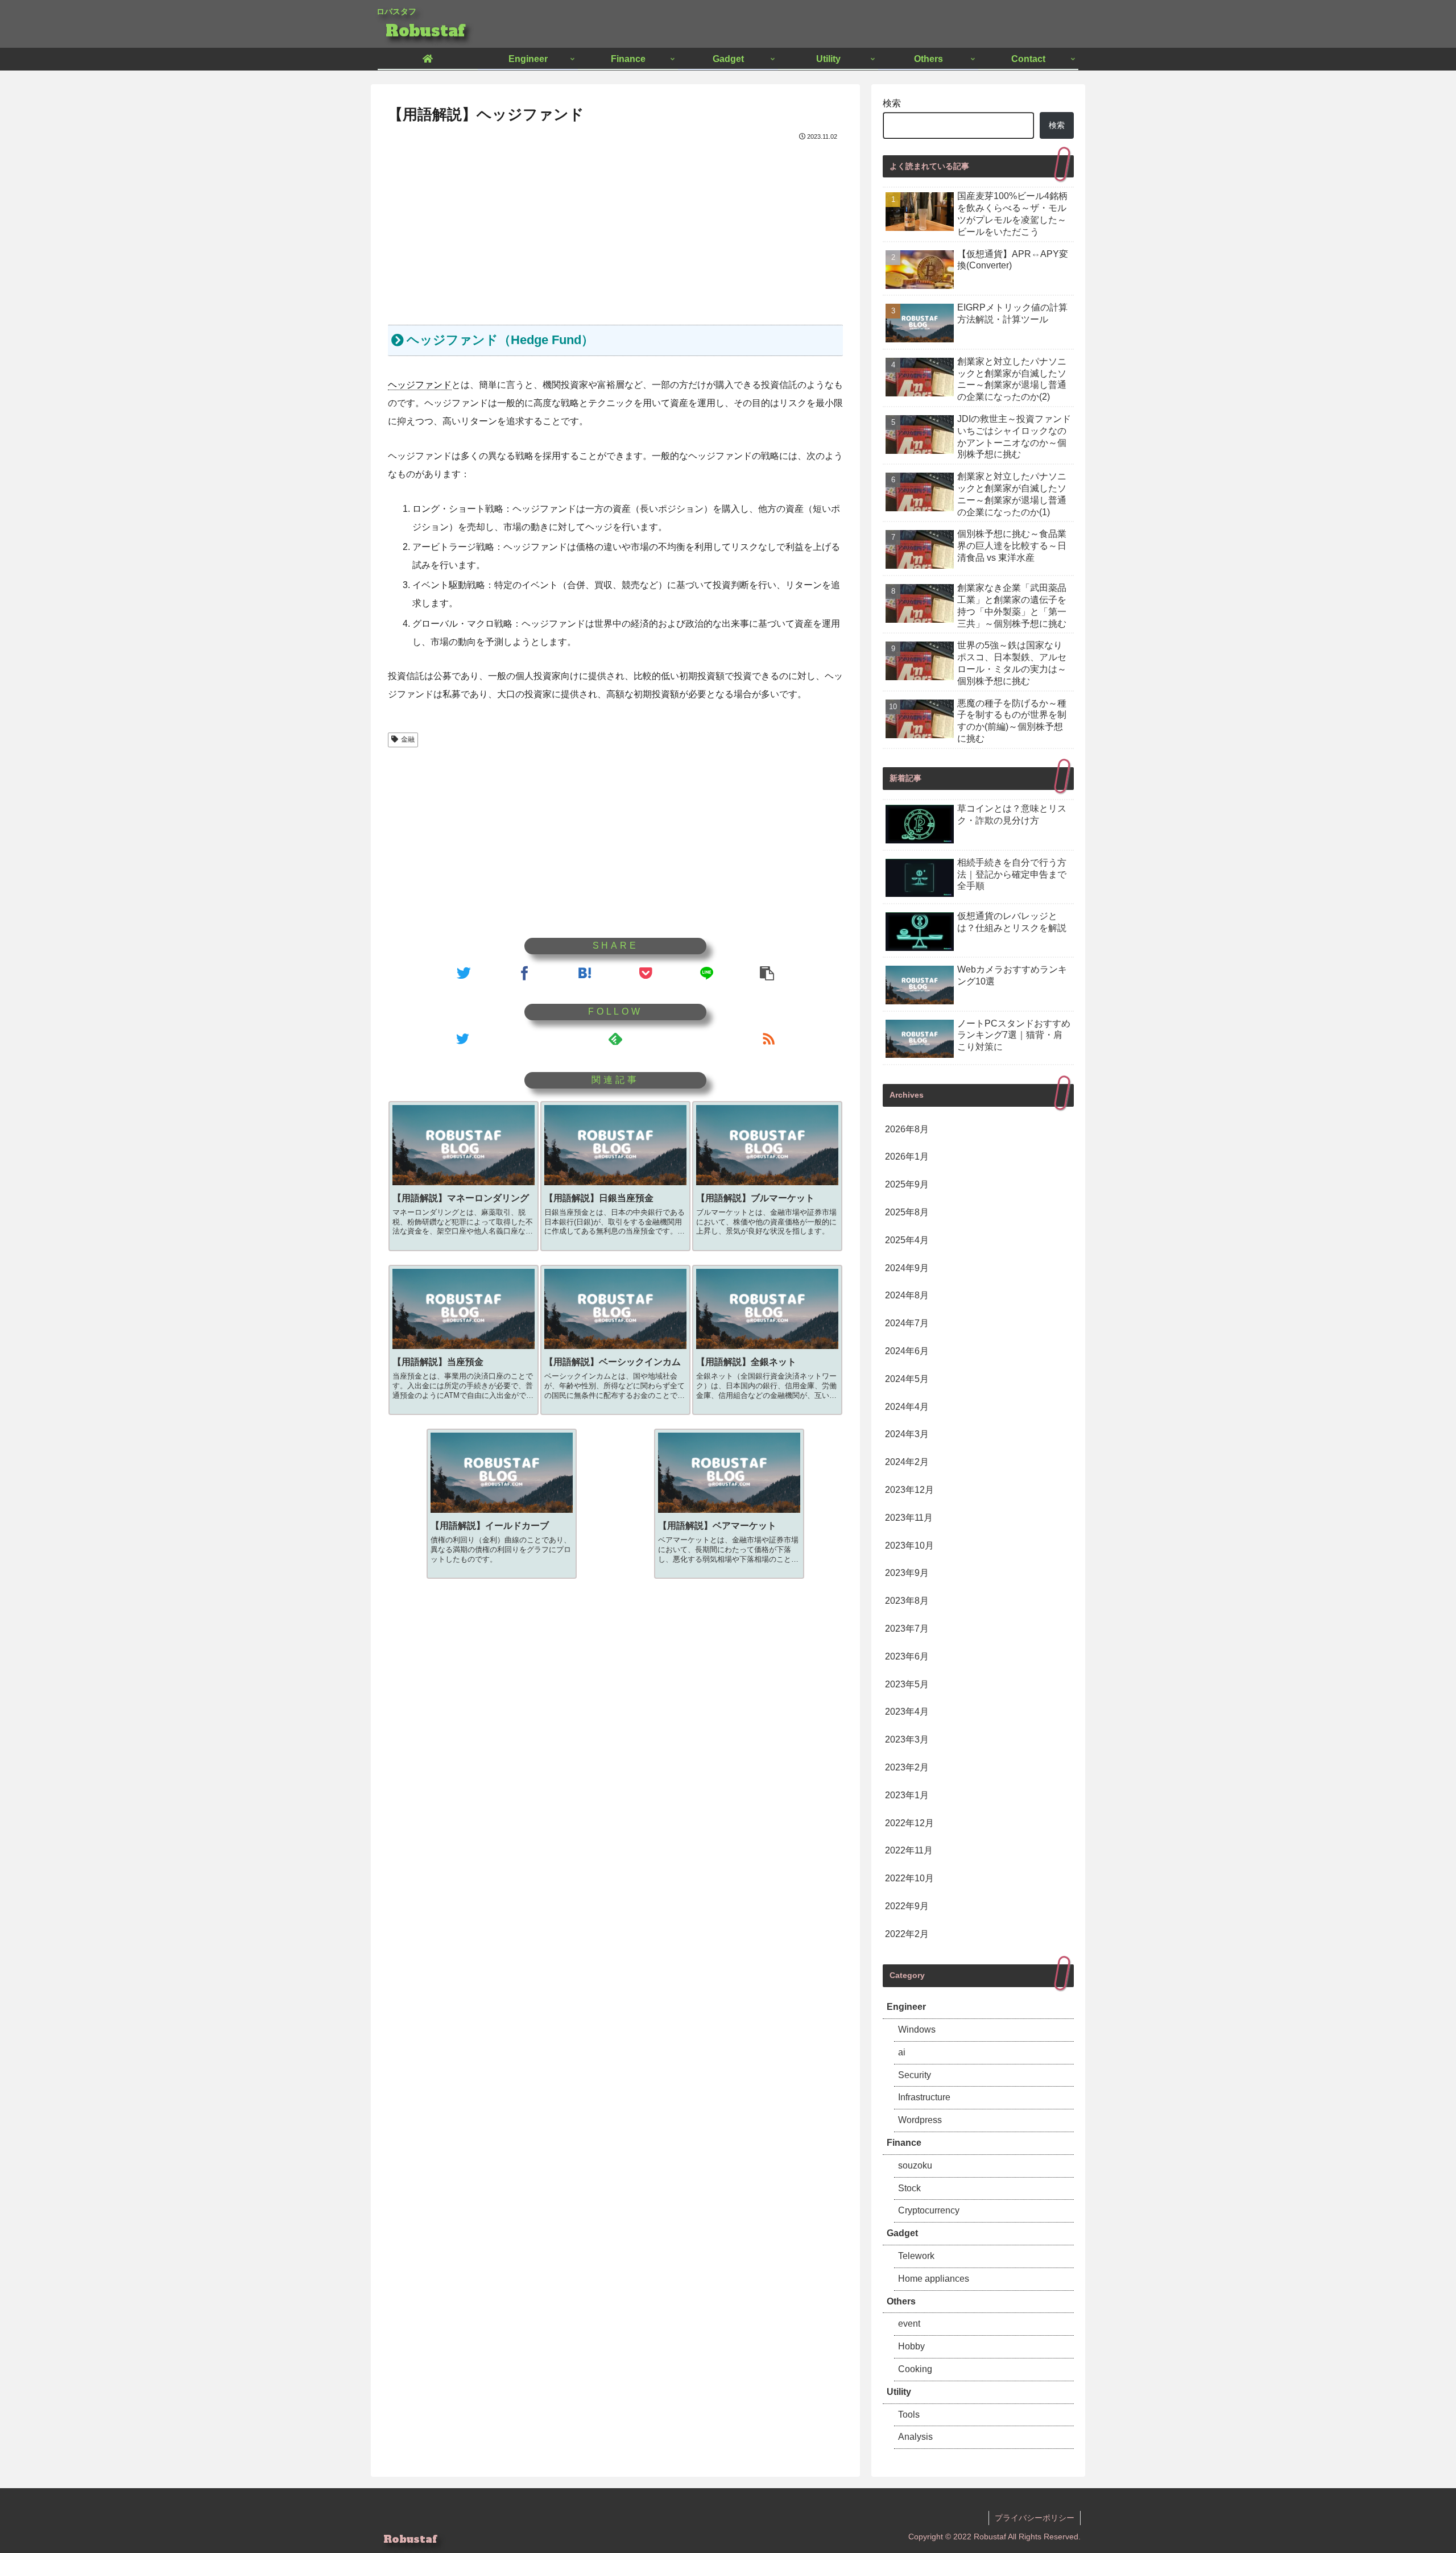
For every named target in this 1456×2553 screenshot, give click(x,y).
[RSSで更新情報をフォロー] (769, 1039)
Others (901, 2301)
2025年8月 (907, 1212)
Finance (904, 2143)
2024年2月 (907, 1462)
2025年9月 (907, 1184)
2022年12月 (909, 1823)
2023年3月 (907, 1739)
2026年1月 (907, 1156)
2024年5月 (907, 1379)
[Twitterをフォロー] (462, 1039)
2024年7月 (907, 1323)
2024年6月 (907, 1351)
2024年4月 (907, 1407)
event (909, 2324)
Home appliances (934, 2279)
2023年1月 (907, 1795)
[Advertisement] (615, 229)
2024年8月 (907, 1295)
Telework (916, 2256)
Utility (899, 2392)
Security (915, 2075)
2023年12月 (909, 1490)
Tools (909, 2415)
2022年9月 (907, 1906)
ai (902, 2052)
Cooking (915, 2369)
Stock (909, 2188)
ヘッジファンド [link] (420, 385)
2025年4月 (907, 1240)
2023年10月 (909, 1546)
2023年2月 (907, 1767)
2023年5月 (907, 1684)
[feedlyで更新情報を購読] (615, 1039)
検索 (892, 103)
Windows (917, 2029)
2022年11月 (909, 1850)
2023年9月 (907, 1573)
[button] (767, 973)
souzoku (915, 2165)
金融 (408, 739)
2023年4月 (907, 1712)
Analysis (915, 2437)
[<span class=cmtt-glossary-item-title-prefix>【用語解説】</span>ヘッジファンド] (585, 973)
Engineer (906, 2007)
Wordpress (920, 2120)
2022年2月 (907, 1934)
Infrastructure (924, 2097)
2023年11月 (909, 1518)
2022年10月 (909, 1878)
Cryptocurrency (929, 2210)
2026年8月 (907, 1129)
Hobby (911, 2346)
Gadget (902, 2233)
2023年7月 (907, 1629)
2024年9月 (907, 1268)
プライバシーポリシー (1035, 2518)
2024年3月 (907, 1434)
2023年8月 (907, 1601)
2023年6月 (907, 1656)
